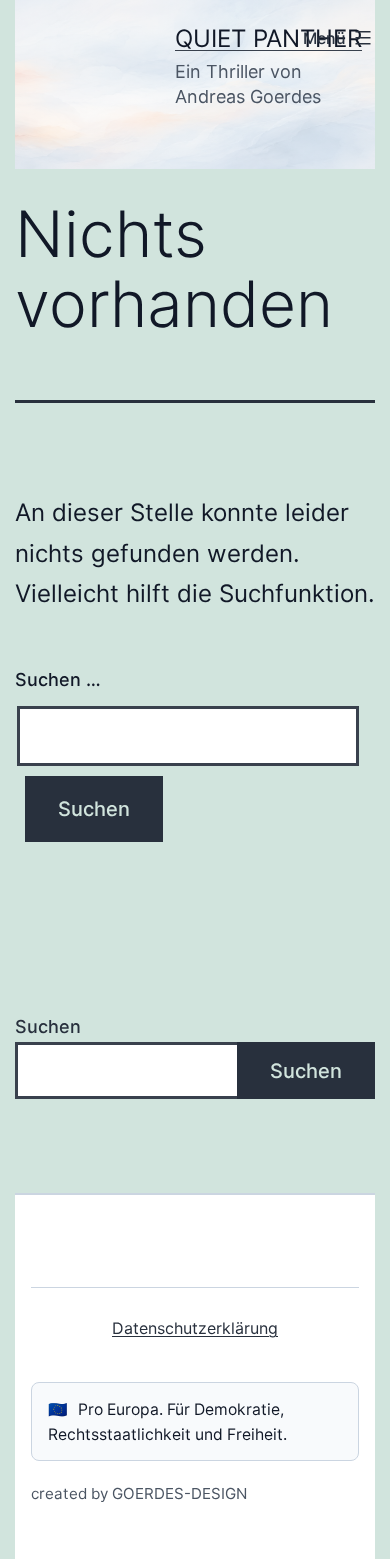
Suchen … (58, 679)
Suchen (48, 1026)
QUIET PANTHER (268, 38)
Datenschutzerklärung (195, 1328)
